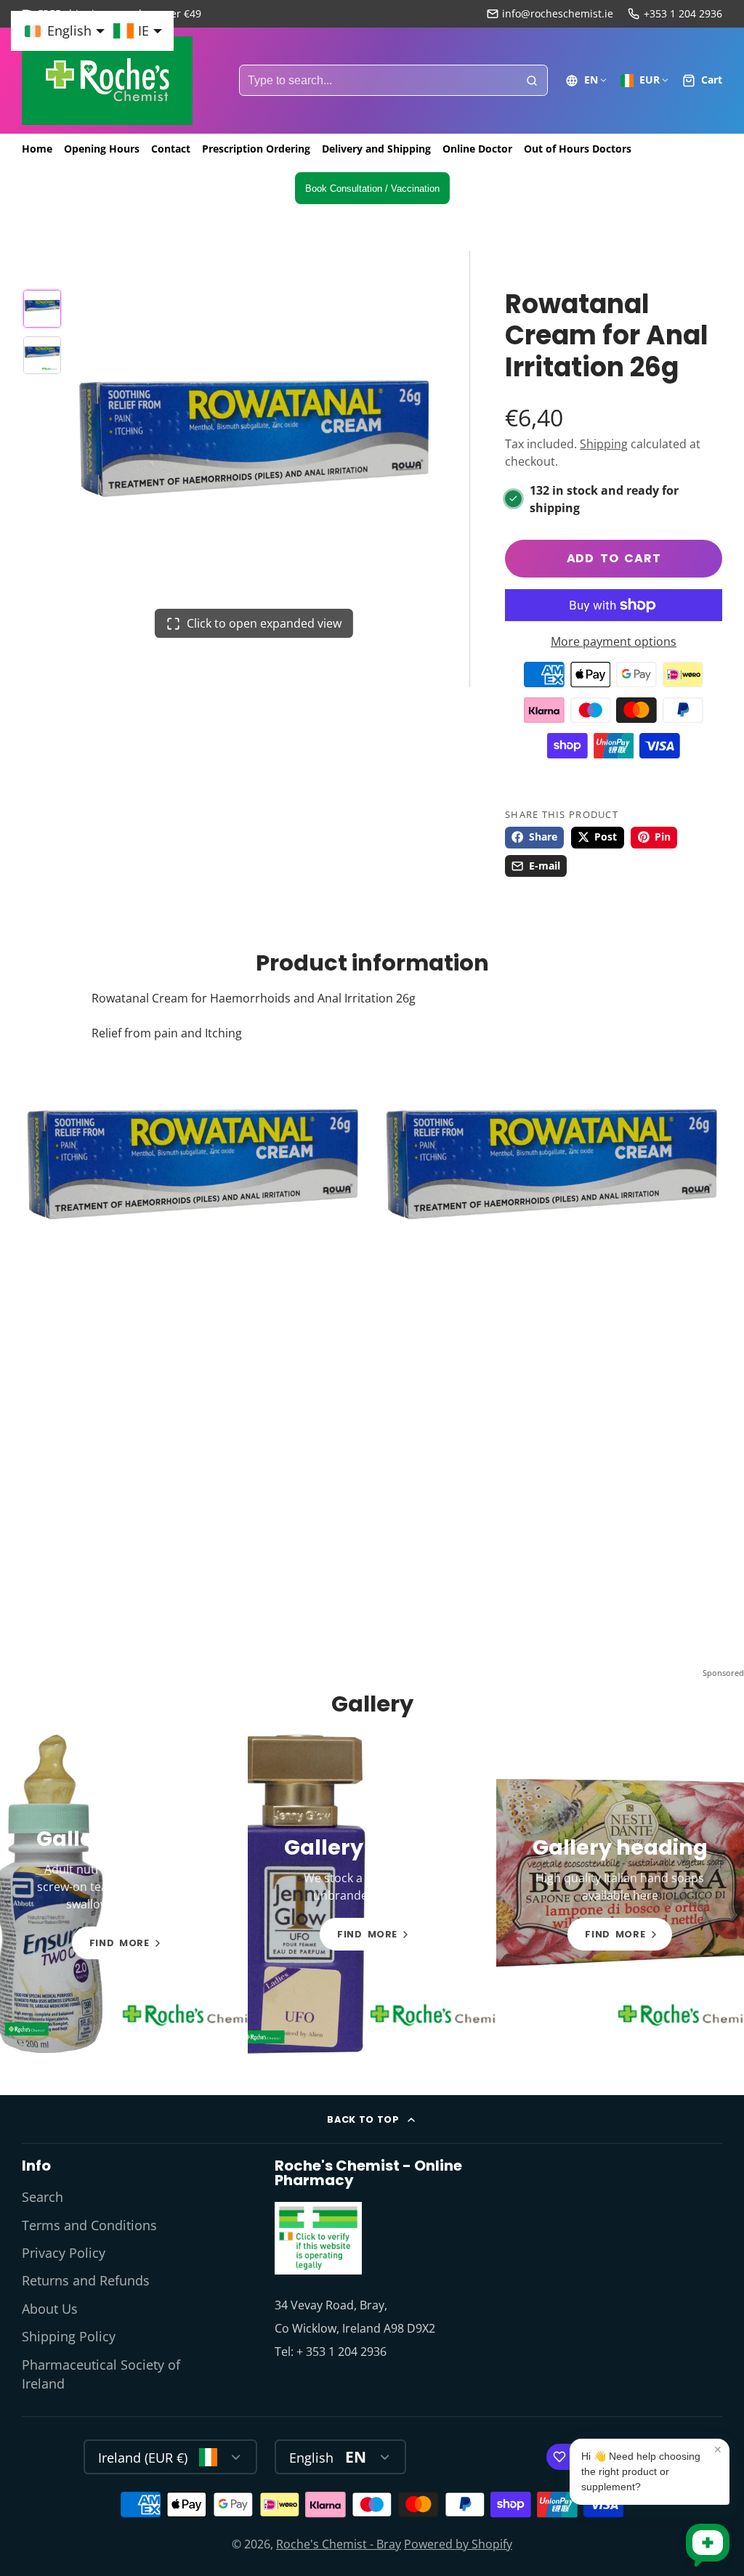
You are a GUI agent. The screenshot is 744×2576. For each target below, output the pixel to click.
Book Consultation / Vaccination (372, 189)
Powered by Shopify (458, 2544)
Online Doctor (477, 149)
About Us (50, 2309)
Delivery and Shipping (376, 149)
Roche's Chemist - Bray (339, 2544)
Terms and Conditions (89, 2225)
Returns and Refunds (86, 2280)
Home (37, 149)
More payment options (614, 641)
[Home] (107, 81)
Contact (171, 149)
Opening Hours (102, 149)
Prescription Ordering (256, 149)
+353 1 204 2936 (683, 13)
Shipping (604, 444)
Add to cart (614, 558)
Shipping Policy (69, 2336)
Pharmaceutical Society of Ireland (101, 2374)
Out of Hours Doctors (578, 149)
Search (43, 2197)
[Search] (532, 81)
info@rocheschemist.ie (558, 13)
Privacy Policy (64, 2253)
